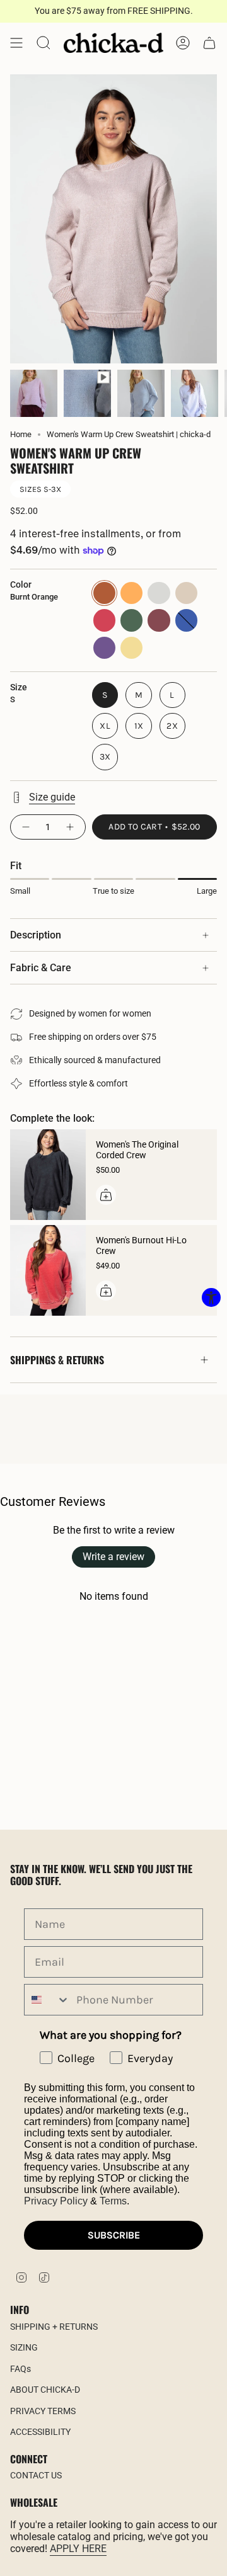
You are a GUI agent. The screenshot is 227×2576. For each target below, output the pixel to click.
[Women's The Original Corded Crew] (48, 1175)
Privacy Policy (56, 2201)
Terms (113, 2201)
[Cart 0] (209, 43)
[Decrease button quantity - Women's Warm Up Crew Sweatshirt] (25, 827)
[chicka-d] (113, 43)
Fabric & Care (41, 968)
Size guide (52, 797)
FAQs (20, 2369)
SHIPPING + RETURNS (54, 2327)
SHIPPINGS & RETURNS (57, 1360)
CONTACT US (36, 2475)
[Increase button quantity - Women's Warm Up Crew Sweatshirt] (71, 827)
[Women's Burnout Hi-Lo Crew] (48, 1270)
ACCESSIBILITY (40, 2432)
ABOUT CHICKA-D (45, 2390)
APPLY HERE (78, 2549)
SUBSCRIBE (114, 2235)
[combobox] (47, 2000)
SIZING (24, 2347)
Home (21, 434)
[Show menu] (16, 43)
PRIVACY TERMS (43, 2411)
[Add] (106, 1195)
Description (36, 935)
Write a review (113, 1557)
